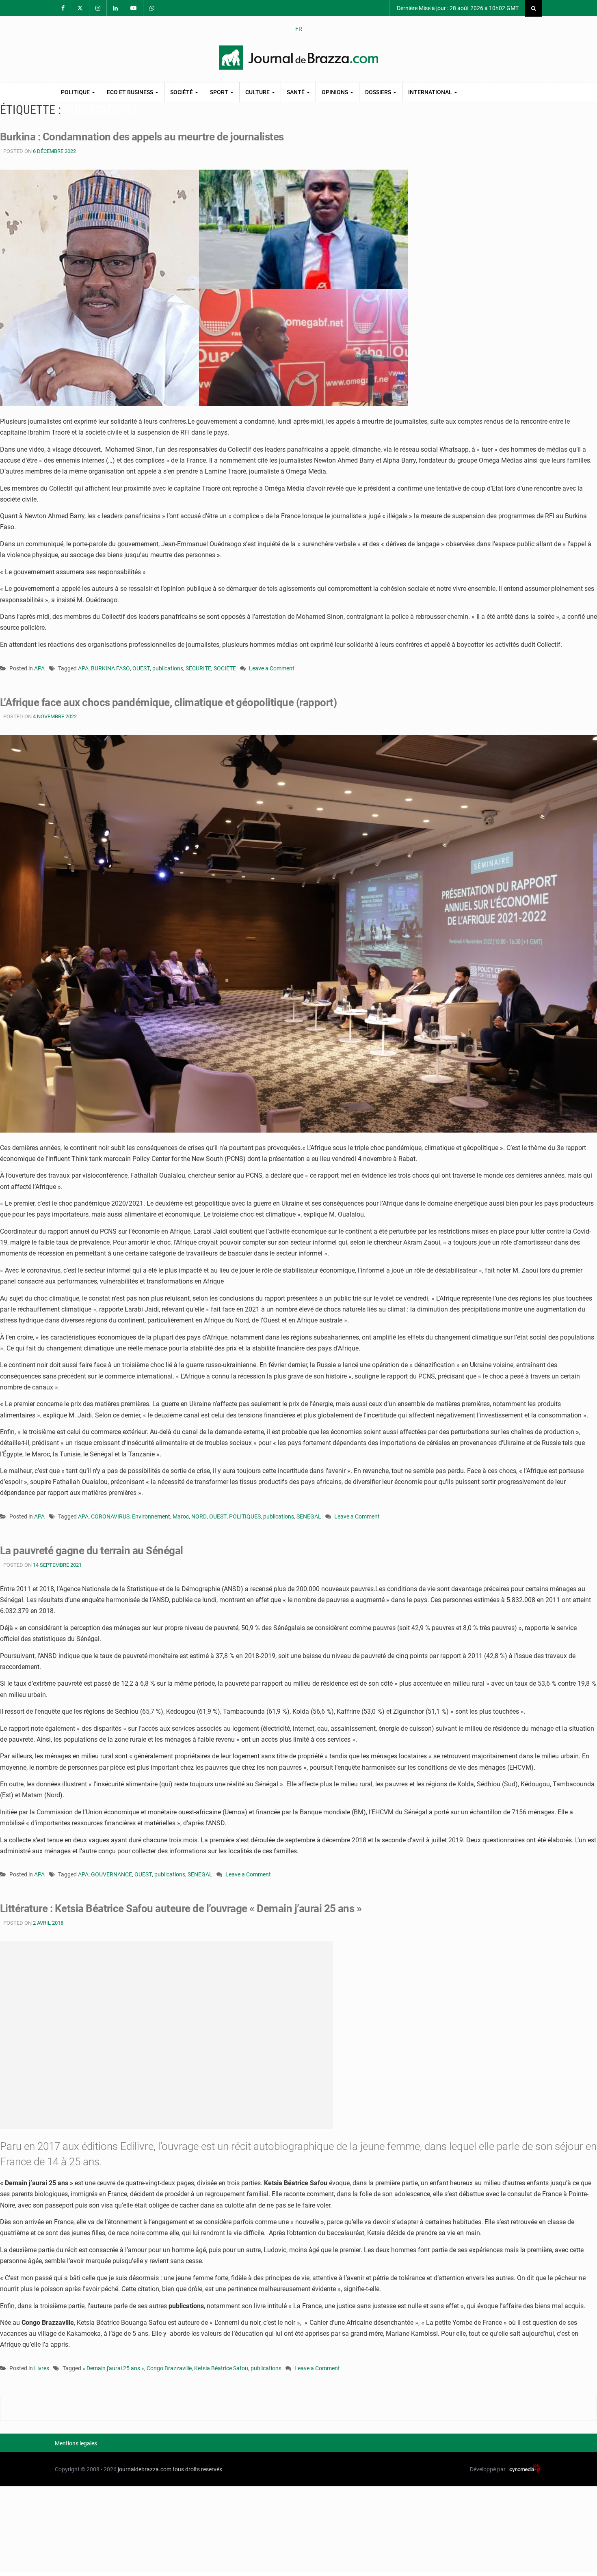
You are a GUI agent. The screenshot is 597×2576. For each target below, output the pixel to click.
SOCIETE (225, 668)
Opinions (335, 92)
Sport (220, 92)
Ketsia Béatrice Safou (221, 2368)
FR (299, 29)
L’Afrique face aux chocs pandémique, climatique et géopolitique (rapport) (168, 702)
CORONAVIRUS (110, 1516)
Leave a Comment (272, 669)
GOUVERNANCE (111, 1874)
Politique (76, 92)
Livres (42, 2368)
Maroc (181, 1516)
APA (39, 668)
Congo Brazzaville (169, 2368)
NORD (199, 1516)
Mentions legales (76, 2443)
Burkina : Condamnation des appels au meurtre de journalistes (142, 137)
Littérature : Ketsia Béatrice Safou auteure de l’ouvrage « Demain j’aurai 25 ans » (181, 1908)
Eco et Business (131, 92)
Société (182, 92)
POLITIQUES (245, 1516)
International (431, 92)
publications (168, 668)
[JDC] (298, 58)
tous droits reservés (197, 2469)
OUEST (141, 668)
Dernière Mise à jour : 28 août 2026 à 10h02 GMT (457, 8)
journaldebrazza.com (145, 2469)
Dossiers (379, 92)
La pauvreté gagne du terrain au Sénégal (92, 1551)
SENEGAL (309, 1516)
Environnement (151, 1516)
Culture (258, 92)
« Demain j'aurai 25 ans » (113, 2368)
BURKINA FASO (110, 668)
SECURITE (198, 668)
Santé (296, 92)
